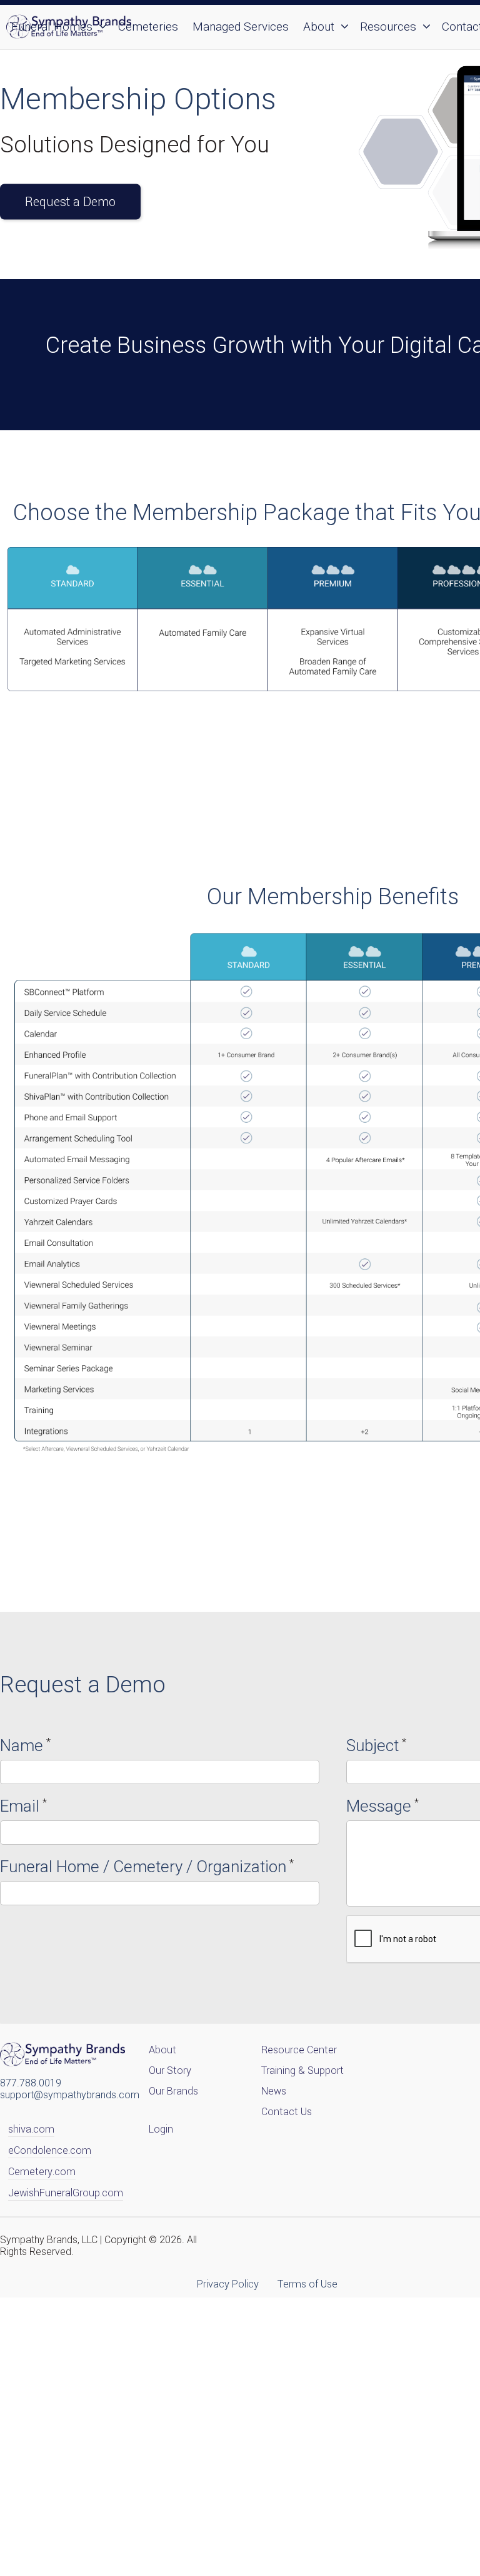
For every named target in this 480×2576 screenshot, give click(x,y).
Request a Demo (70, 201)
